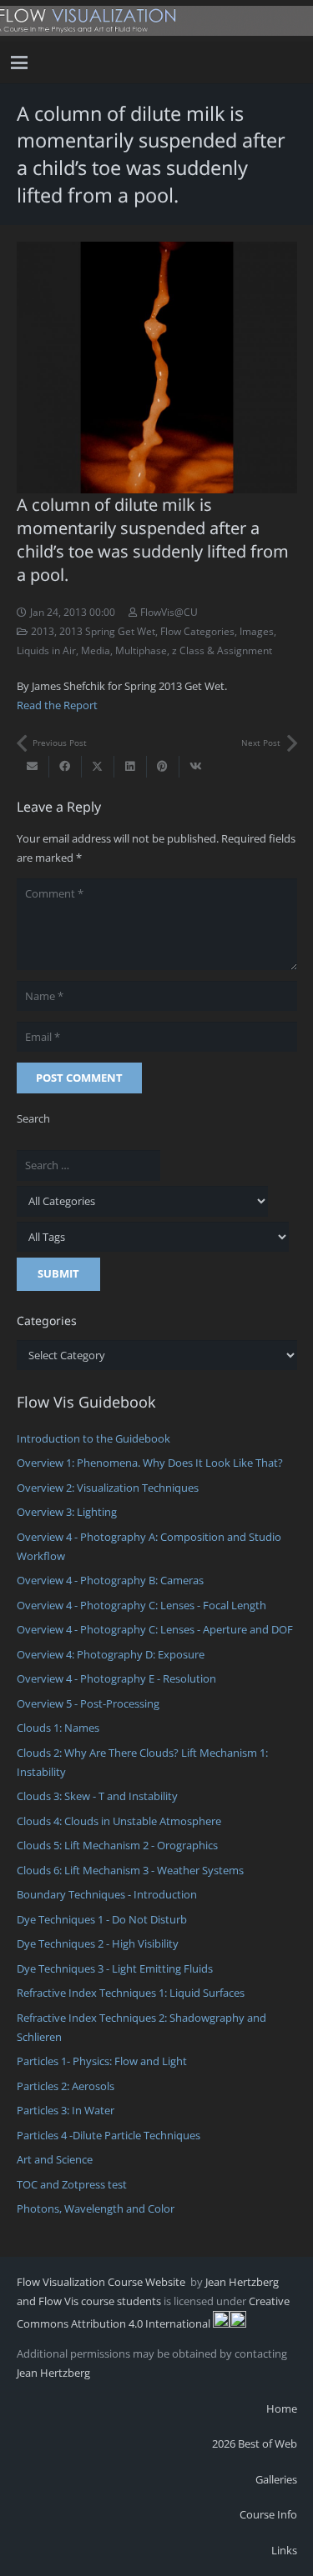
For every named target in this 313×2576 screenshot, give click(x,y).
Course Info (268, 2514)
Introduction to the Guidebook (93, 1438)
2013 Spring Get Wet (107, 631)
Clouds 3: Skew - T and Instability (97, 1796)
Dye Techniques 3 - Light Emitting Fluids (115, 1968)
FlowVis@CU (169, 612)
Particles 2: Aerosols (66, 2086)
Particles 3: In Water (66, 2110)
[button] (20, 63)
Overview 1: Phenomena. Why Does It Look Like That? (150, 1463)
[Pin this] (163, 767)
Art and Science (55, 2159)
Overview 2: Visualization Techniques (108, 1488)
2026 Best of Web (255, 2443)
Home (282, 2408)
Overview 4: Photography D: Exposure (111, 1654)
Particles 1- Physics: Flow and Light (102, 2061)
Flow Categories (197, 631)
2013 (43, 631)
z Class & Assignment (222, 650)
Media (96, 650)
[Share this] (66, 767)
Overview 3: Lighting (67, 1512)
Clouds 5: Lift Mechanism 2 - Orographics (117, 1845)
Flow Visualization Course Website (102, 2282)
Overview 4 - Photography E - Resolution (116, 1678)
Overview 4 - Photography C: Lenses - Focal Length (141, 1605)
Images (257, 631)
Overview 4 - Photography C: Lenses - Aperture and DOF (155, 1629)
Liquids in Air (46, 650)
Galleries (276, 2479)
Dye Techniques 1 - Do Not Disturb (102, 1919)
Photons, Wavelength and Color (96, 2208)
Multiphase (141, 650)
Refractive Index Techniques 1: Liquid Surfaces (131, 1993)
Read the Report (57, 705)
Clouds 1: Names (58, 1728)
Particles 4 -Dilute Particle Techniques (109, 2135)
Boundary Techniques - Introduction (107, 1894)
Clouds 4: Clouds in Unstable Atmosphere (119, 1821)
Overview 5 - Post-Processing (88, 1703)
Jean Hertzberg (53, 2373)
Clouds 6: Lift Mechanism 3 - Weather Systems (130, 1870)
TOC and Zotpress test (72, 2184)
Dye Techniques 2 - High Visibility (98, 1943)
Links (284, 2550)
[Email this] (33, 767)
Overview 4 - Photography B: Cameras (110, 1580)
